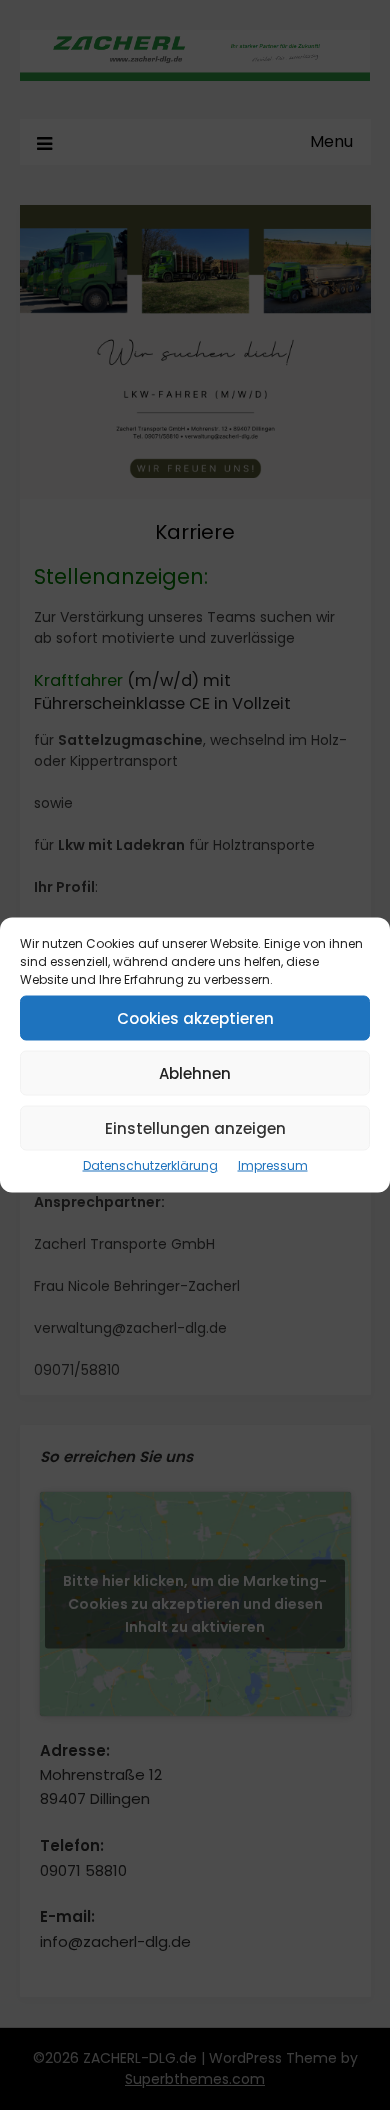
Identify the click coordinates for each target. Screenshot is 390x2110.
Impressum (273, 1165)
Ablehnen (195, 1072)
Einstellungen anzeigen (195, 1127)
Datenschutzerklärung (150, 1165)
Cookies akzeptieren (195, 1017)
